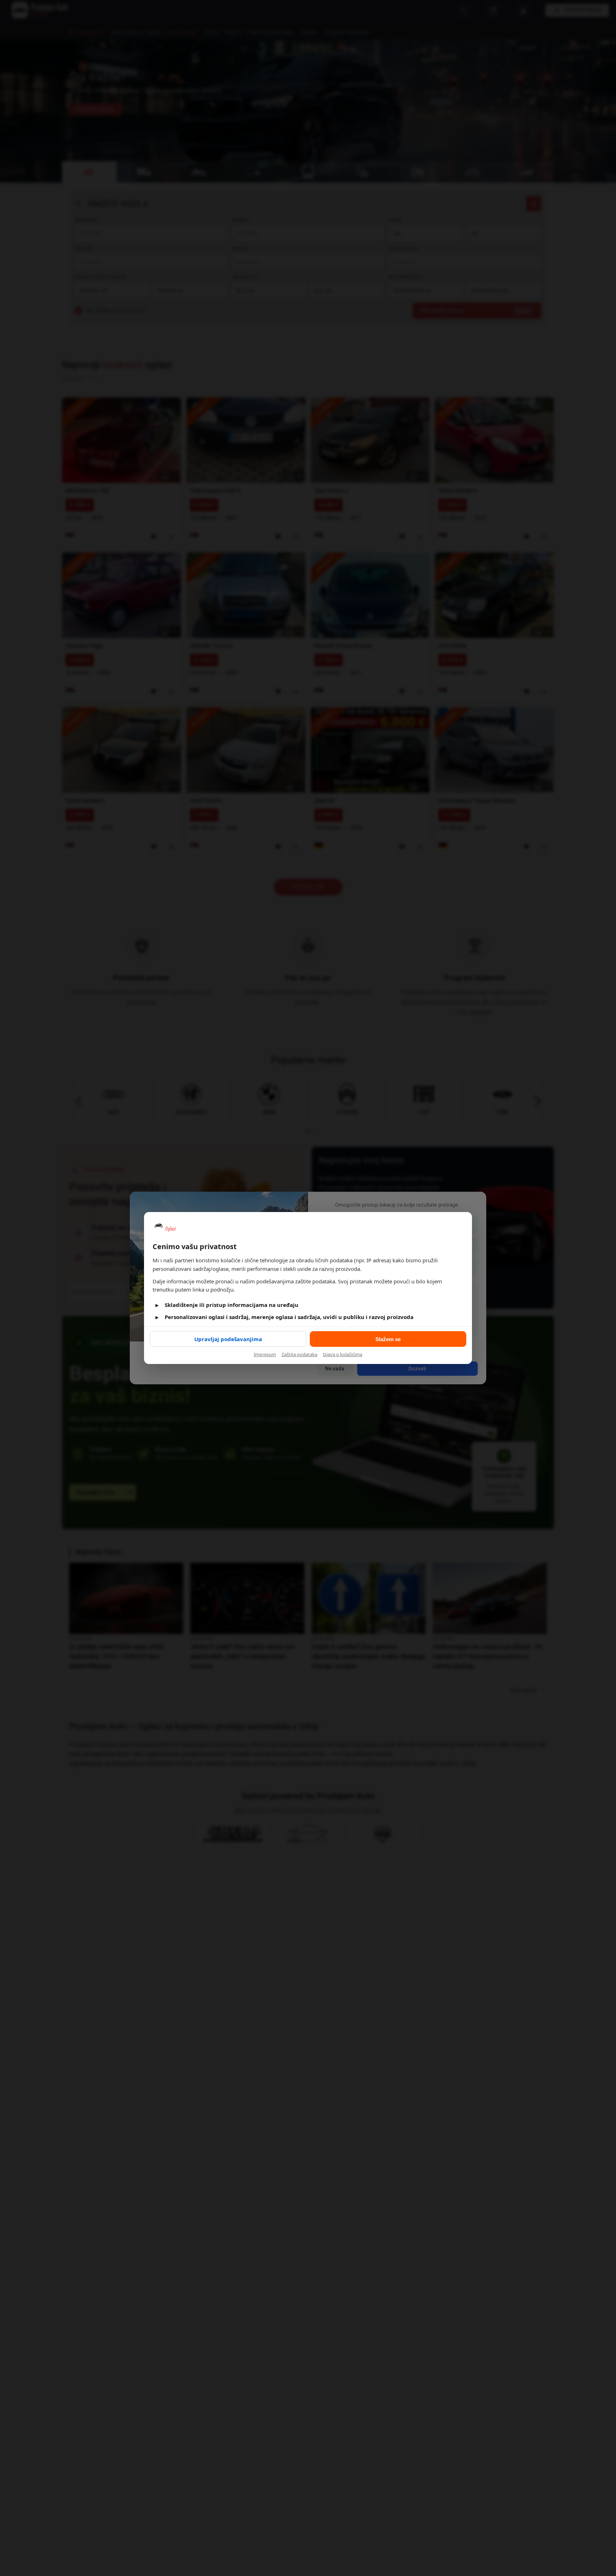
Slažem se (388, 1339)
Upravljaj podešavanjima (228, 1339)
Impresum (265, 1354)
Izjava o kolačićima (343, 1354)
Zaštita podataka (299, 1354)
